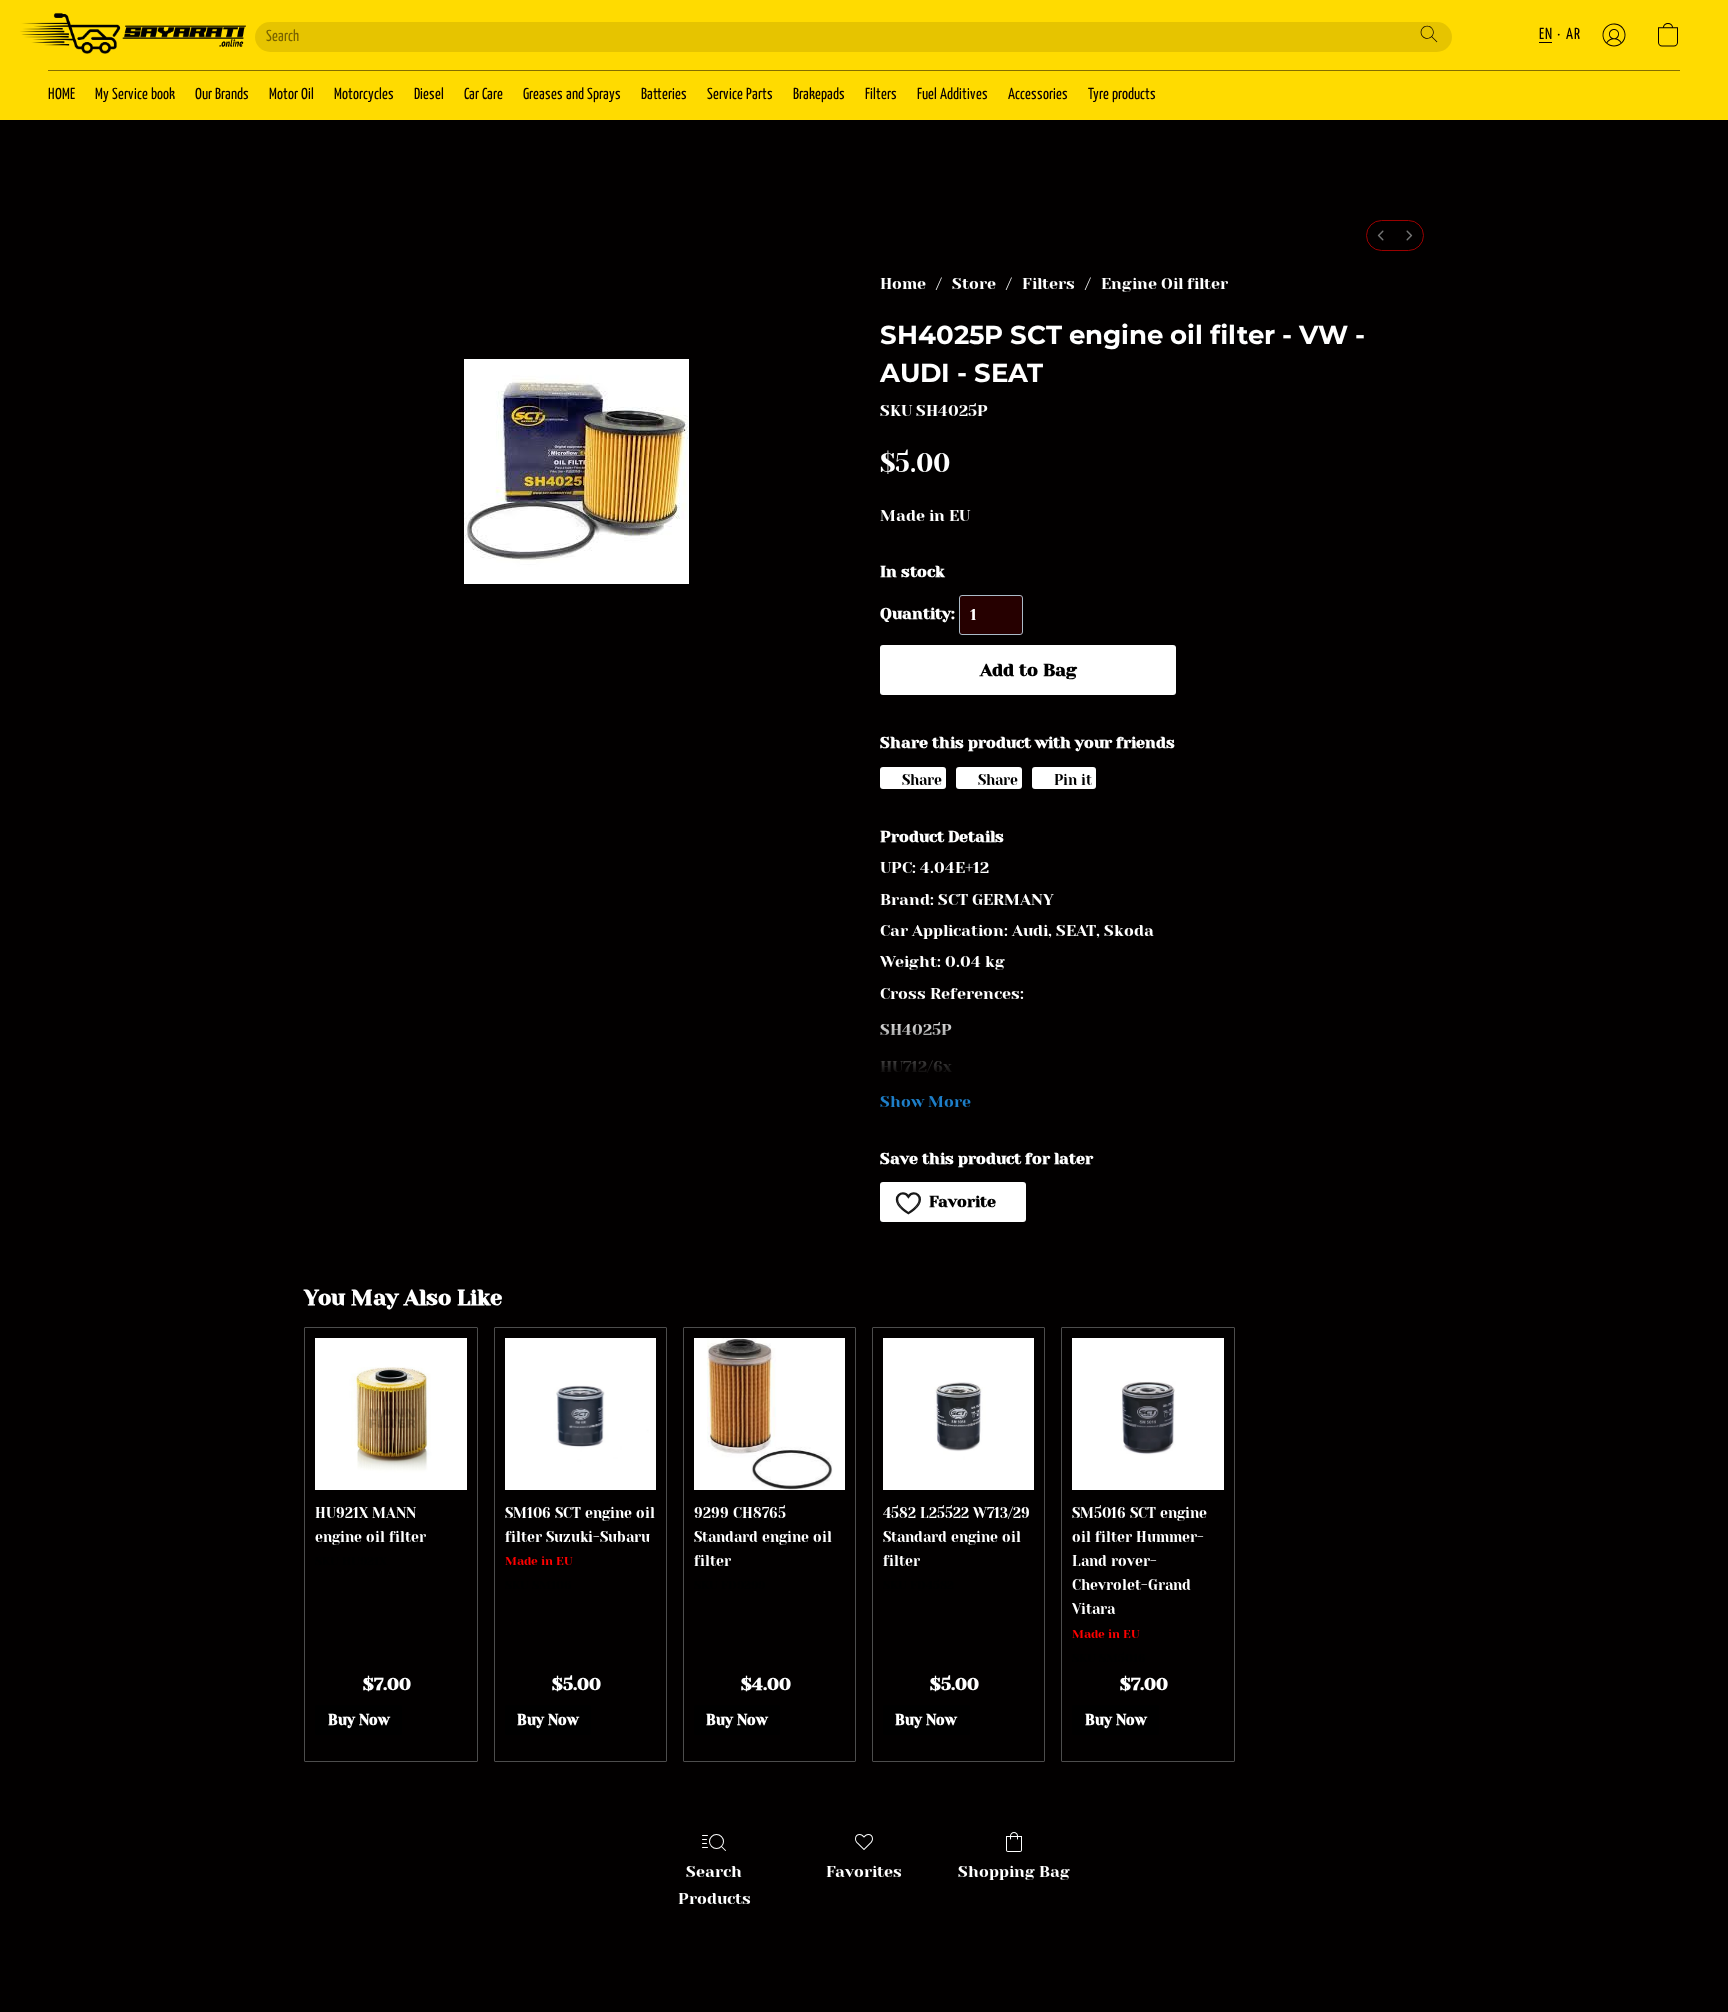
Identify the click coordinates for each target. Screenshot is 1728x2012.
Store (974, 283)
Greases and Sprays (572, 94)
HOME (61, 94)
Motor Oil (291, 94)
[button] (131, 35)
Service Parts (740, 94)
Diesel (429, 94)
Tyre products (1122, 94)
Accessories (1038, 94)
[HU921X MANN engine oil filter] (390, 1413)
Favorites (864, 1871)
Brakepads (819, 94)
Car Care (483, 94)
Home (903, 283)
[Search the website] (1429, 34)
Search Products (714, 1884)
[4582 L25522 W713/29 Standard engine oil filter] (958, 1413)
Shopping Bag (1014, 1871)
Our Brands (222, 94)
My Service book (135, 94)
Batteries (664, 94)
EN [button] (1545, 34)
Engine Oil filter (1164, 283)
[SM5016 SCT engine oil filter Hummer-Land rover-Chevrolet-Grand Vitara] (1147, 1413)
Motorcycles (364, 94)
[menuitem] (1381, 235)
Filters (881, 94)
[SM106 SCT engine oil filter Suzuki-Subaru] (580, 1413)
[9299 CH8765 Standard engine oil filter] (769, 1413)
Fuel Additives (952, 94)
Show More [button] (925, 1101)
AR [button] (1573, 34)
